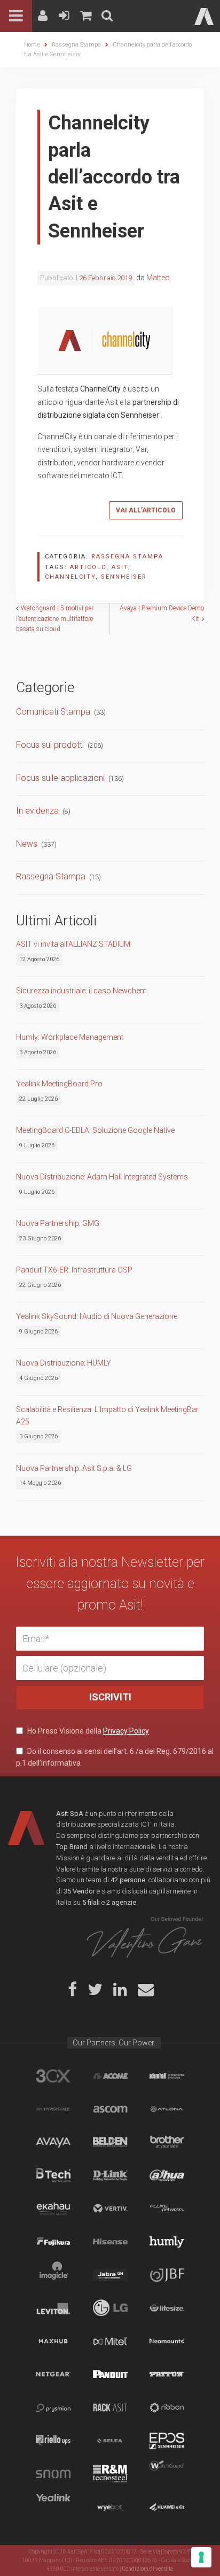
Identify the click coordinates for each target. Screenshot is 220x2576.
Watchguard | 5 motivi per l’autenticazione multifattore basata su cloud (55, 618)
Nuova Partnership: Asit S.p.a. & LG (74, 1468)
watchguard (167, 2474)
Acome (110, 2076)
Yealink (53, 2507)
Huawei (167, 2507)
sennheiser (124, 577)
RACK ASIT (110, 2408)
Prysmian (53, 2408)
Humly (167, 2242)
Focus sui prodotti (50, 745)
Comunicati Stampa (53, 712)
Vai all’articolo (146, 510)
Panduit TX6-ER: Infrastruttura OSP (74, 1270)
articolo (88, 567)
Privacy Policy (126, 1731)
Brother (167, 2142)
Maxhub (53, 2341)
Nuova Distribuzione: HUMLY (64, 1363)
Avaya (53, 2142)
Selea (110, 2441)
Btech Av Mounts (53, 2175)
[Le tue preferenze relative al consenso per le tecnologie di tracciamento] (201, 2557)
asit (120, 567)
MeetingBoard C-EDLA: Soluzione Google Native (95, 1130)
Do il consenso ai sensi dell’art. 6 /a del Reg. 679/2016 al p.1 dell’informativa (115, 1757)
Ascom (110, 2109)
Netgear (53, 2374)
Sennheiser (167, 2441)
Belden (110, 2142)
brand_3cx (53, 2076)
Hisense (110, 2242)
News (27, 844)
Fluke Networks (167, 2209)
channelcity (70, 577)
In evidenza (37, 811)
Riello (53, 2441)
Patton (167, 2374)
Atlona (167, 2109)
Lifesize (167, 2308)
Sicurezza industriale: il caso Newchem (81, 991)
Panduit (110, 2374)
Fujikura (53, 2242)
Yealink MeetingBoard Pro (59, 1084)
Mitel (110, 2341)
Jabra (110, 2275)
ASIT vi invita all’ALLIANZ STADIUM (73, 944)
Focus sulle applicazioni (60, 778)
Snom (53, 2474)
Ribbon (167, 2408)
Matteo (158, 278)
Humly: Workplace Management (70, 1037)
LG (110, 2308)
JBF (167, 2275)
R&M (110, 2474)
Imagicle (53, 2275)
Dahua (167, 2175)
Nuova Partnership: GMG (58, 1223)
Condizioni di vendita (148, 2569)
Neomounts (167, 2341)
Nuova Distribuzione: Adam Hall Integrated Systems (102, 1177)
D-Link (110, 2175)
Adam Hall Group (167, 2076)
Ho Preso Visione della (87, 1731)
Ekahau (53, 2209)
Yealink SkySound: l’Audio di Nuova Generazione (97, 1316)
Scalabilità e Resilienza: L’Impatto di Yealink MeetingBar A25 (107, 1415)
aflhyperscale (53, 2109)
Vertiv (110, 2209)
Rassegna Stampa (127, 557)
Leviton (53, 2308)
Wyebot (110, 2507)
